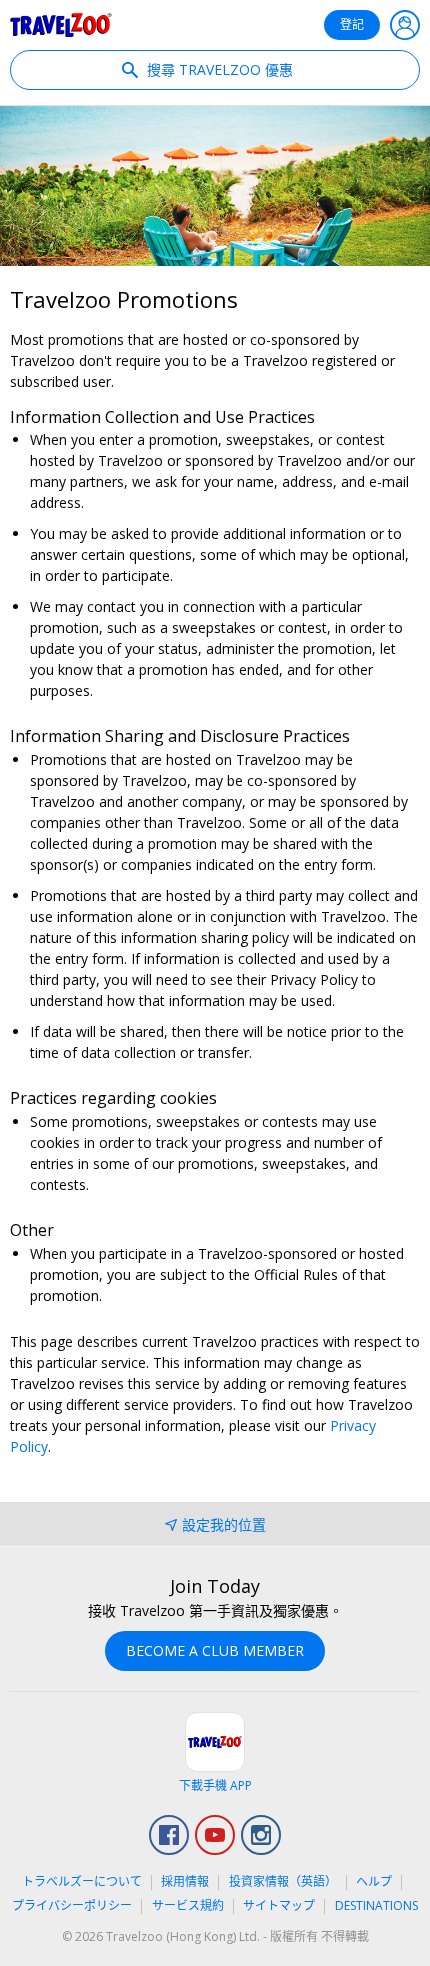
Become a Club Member (215, 1650)
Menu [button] (405, 25)
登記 (352, 24)
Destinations (376, 1905)
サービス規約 (188, 1905)
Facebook (169, 1835)
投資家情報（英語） (283, 1881)
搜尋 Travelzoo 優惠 (218, 69)
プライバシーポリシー (72, 1905)
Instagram (261, 1835)
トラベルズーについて (82, 1881)
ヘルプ (374, 1881)
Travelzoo (61, 25)
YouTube (215, 1835)
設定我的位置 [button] (224, 1524)
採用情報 (185, 1881)
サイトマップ (279, 1905)
